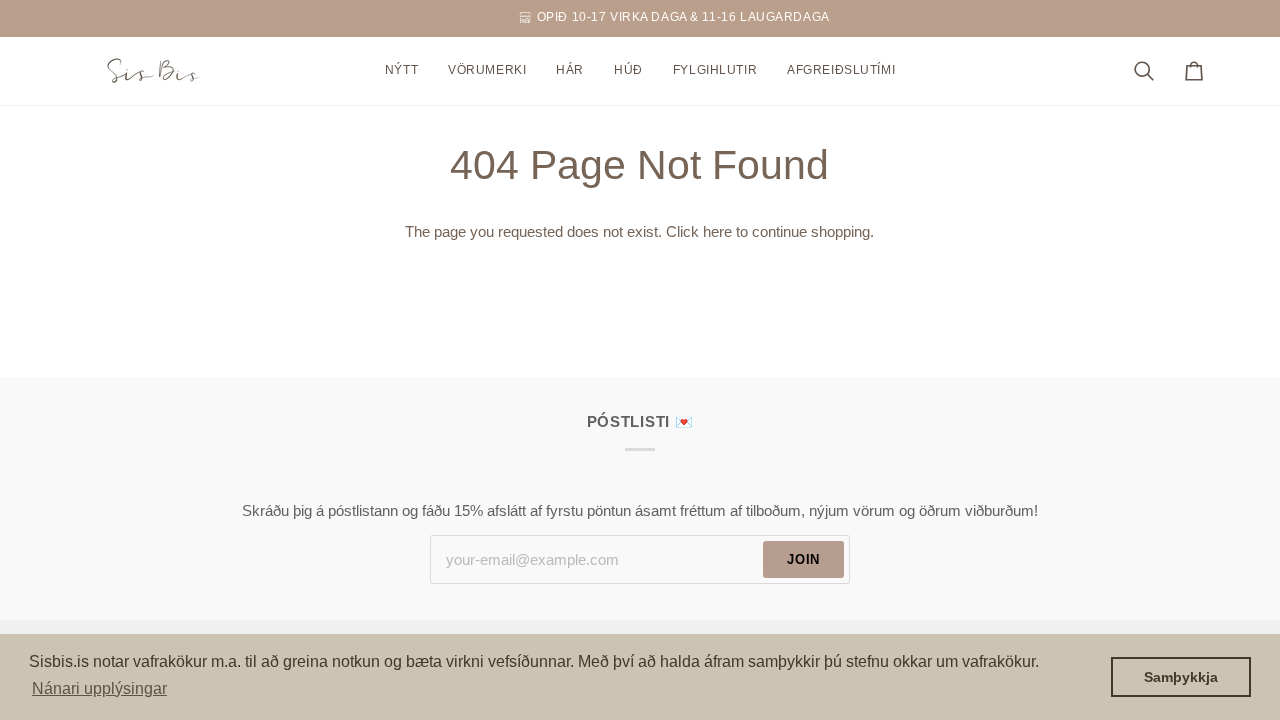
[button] (487, 71)
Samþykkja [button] (1181, 677)
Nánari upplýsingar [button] (99, 688)
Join (803, 559)
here (717, 232)
